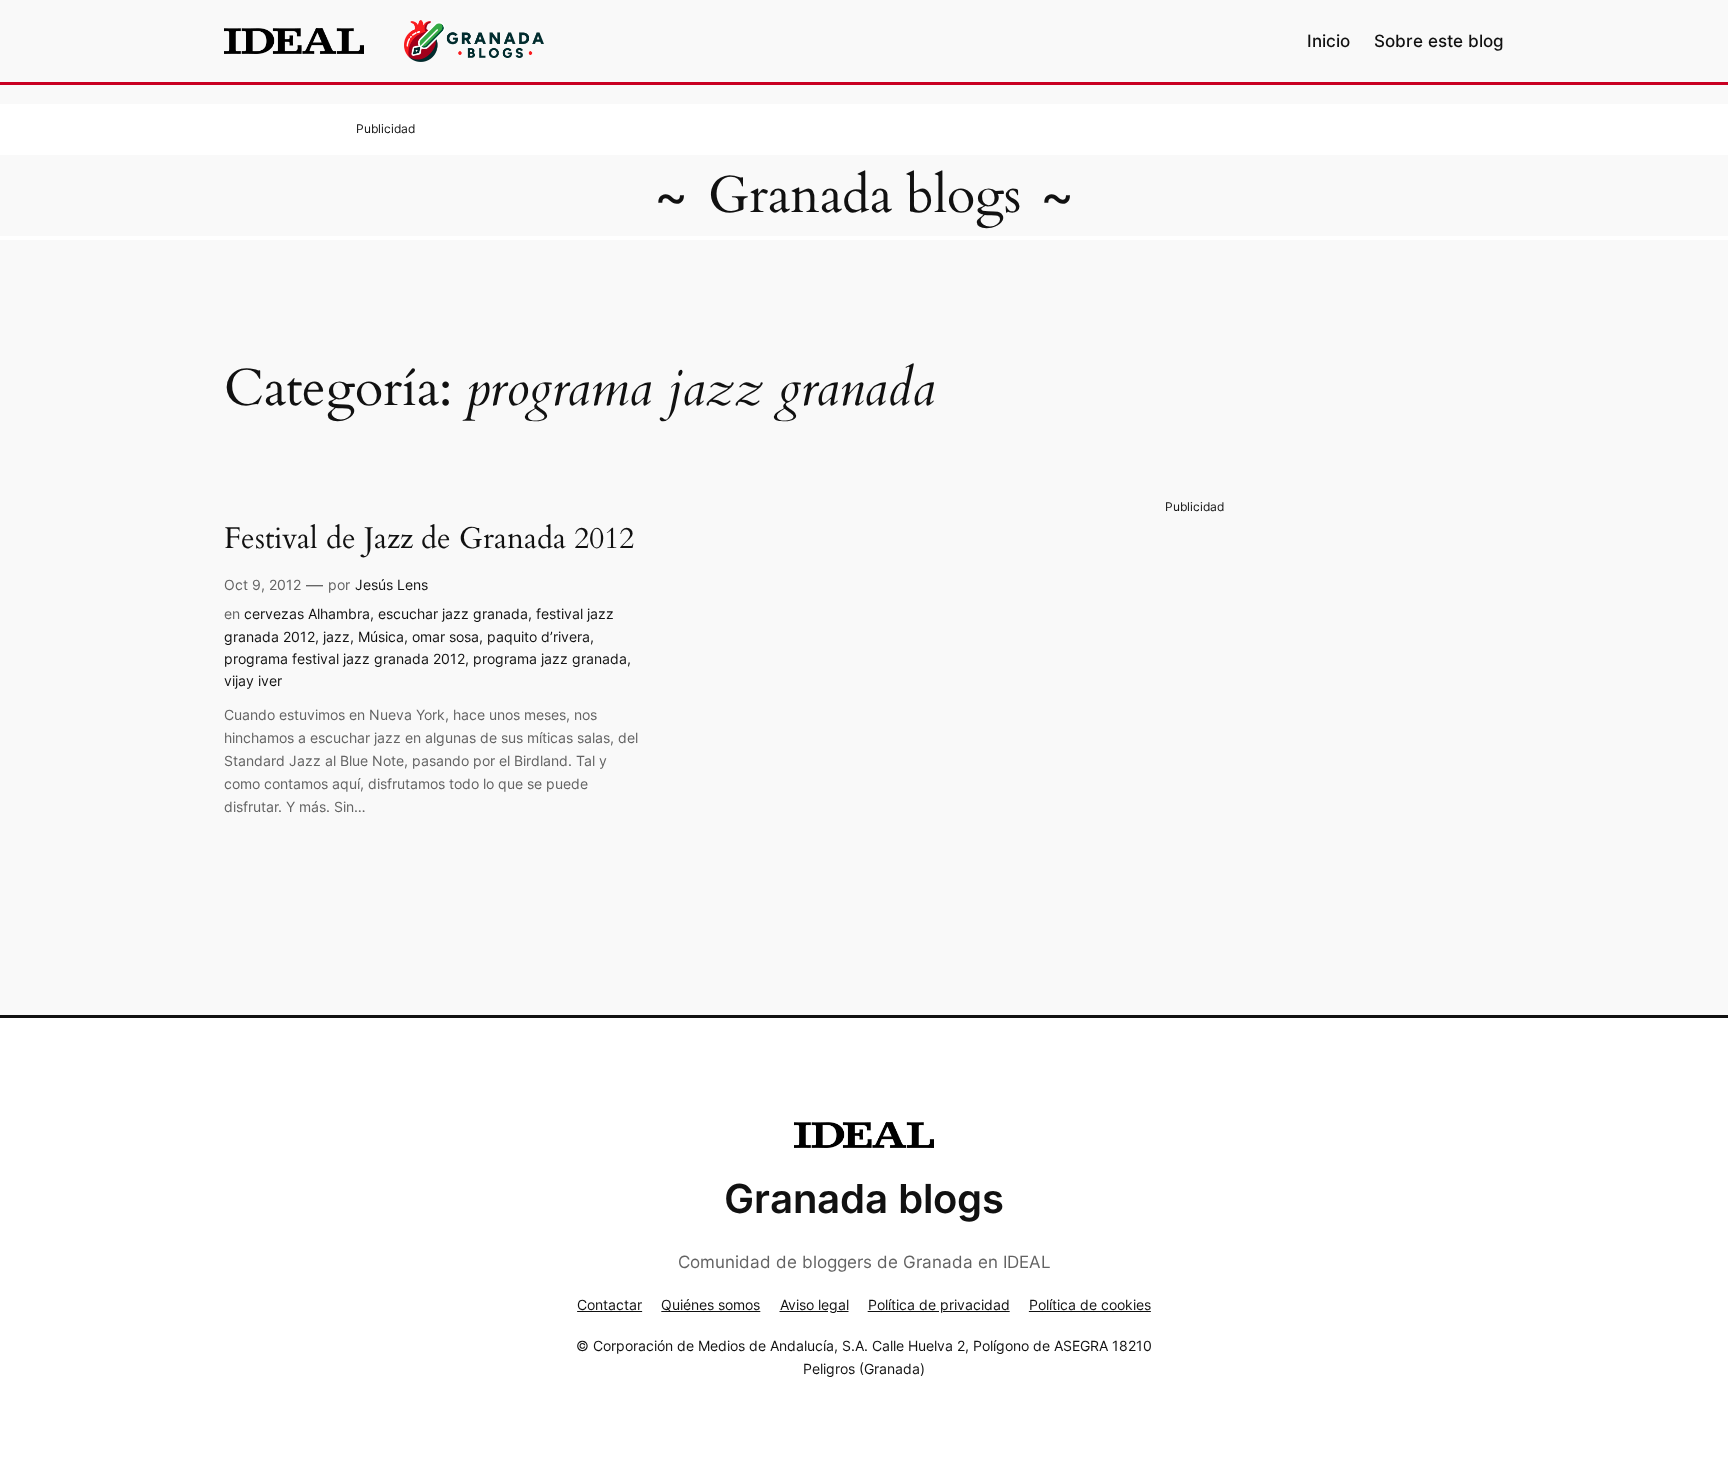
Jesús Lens (391, 584)
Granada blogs (864, 195)
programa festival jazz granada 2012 (344, 658)
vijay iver (253, 680)
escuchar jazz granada (453, 613)
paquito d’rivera (538, 636)
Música (381, 636)
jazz (336, 636)
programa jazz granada (550, 658)
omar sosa (445, 636)
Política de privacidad (939, 1304)
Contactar (609, 1304)
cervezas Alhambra (307, 613)
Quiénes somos (710, 1304)
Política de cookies (1090, 1304)
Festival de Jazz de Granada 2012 (429, 540)
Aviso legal (814, 1304)
